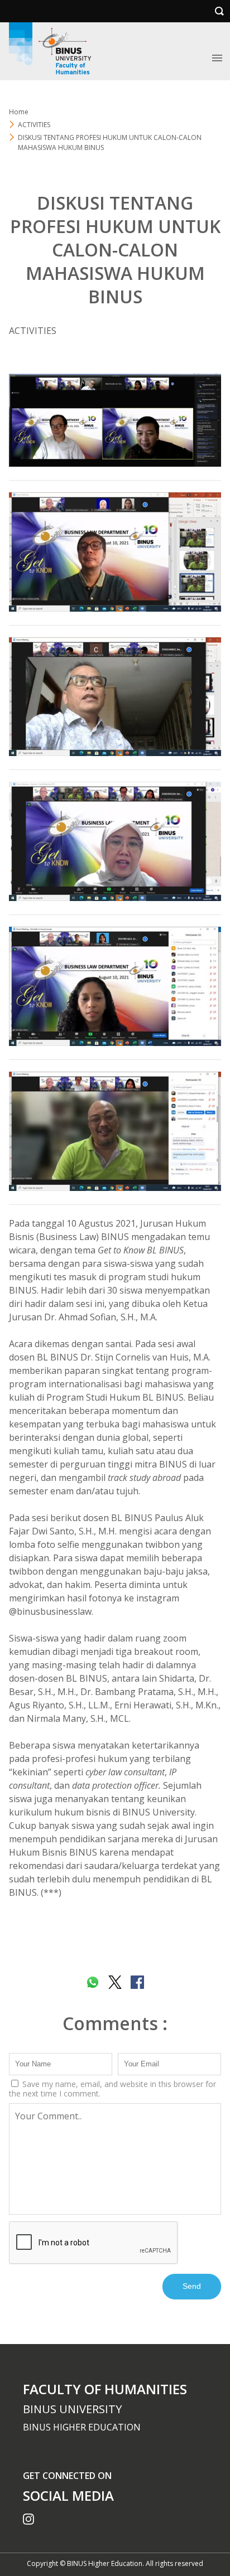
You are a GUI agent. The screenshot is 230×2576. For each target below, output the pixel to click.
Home (19, 112)
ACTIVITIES (33, 331)
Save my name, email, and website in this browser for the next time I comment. (112, 2089)
